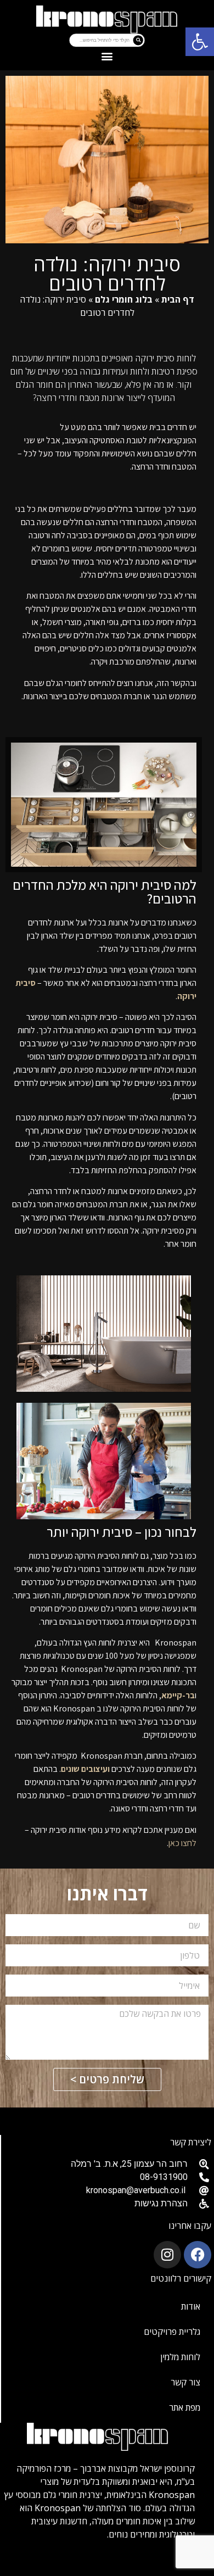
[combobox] (101, 40)
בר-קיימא (178, 1695)
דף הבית (178, 299)
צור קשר (185, 2382)
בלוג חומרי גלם (124, 299)
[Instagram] (167, 2255)
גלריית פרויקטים (172, 2332)
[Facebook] (198, 2255)
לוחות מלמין (180, 2357)
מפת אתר (185, 2407)
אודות (191, 2306)
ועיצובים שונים (85, 1769)
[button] (200, 42)
